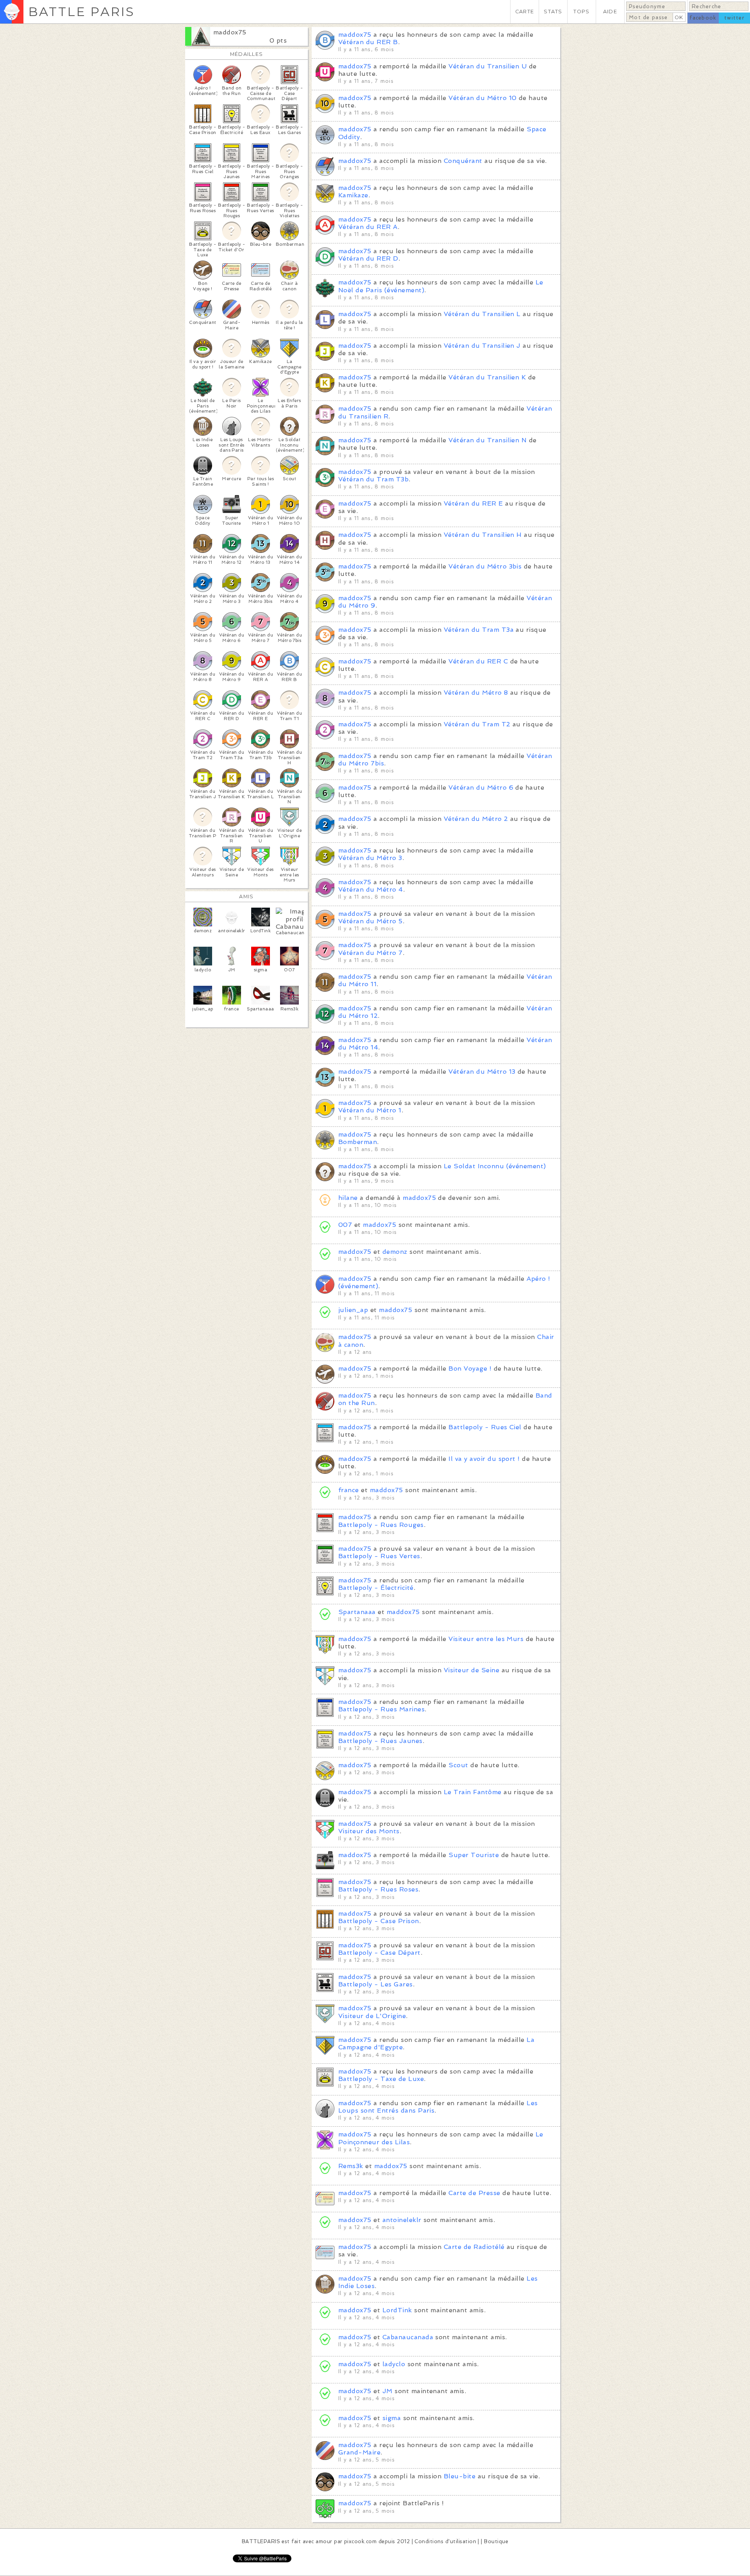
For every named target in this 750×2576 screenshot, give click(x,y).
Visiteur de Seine (471, 1670)
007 (345, 1225)
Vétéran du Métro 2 (476, 819)
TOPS (581, 12)
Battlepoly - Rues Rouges (381, 1525)
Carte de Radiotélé (474, 2247)
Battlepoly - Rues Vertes (379, 1556)
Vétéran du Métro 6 (481, 787)
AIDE (610, 12)
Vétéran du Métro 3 (370, 858)
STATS (553, 12)
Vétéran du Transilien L (482, 314)
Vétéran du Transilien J (482, 346)
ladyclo (394, 2364)
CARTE (525, 12)
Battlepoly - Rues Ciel (485, 1427)
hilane (348, 1198)
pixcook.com (360, 2541)
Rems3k (351, 2166)
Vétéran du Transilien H (483, 535)
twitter (734, 18)
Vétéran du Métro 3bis (485, 566)
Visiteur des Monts (369, 1831)
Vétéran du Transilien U (487, 66)
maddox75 (230, 32)
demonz (395, 1252)
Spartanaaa (357, 1612)
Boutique (496, 2541)
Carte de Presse (474, 2193)
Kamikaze (353, 195)
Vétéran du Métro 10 (482, 98)
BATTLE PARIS (81, 12)
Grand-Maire (359, 2452)
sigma (392, 2418)
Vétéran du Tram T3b (373, 479)
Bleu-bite (460, 2476)
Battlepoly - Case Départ (379, 1953)
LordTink (397, 2310)
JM (387, 2391)
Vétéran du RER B (368, 42)
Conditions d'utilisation (445, 2541)
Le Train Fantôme (473, 1792)
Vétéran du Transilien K (487, 377)
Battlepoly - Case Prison (379, 1921)
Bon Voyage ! (470, 1368)
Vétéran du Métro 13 (482, 1072)
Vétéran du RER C (478, 661)
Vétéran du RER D (368, 258)
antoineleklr (402, 2220)
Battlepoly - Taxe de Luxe (381, 2079)
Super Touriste (474, 1855)
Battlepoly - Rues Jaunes (380, 1741)
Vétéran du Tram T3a (479, 630)
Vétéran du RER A (368, 227)
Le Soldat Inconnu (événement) (495, 1166)
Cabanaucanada (408, 2337)
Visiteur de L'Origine (372, 2016)
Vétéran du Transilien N (487, 440)
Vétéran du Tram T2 (477, 724)
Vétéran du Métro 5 (371, 921)
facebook (703, 18)
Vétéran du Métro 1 (370, 1110)
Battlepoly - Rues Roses (378, 1889)
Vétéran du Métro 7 (371, 953)
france (349, 1490)
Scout (458, 1765)
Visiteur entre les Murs (486, 1639)
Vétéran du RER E (473, 503)
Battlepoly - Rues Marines (381, 1709)
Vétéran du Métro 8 (476, 693)
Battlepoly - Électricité (376, 1588)
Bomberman (358, 1142)
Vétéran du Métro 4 (371, 889)
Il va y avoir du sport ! (484, 1459)
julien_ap (353, 1310)
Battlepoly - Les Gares (376, 1984)
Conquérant (463, 161)
